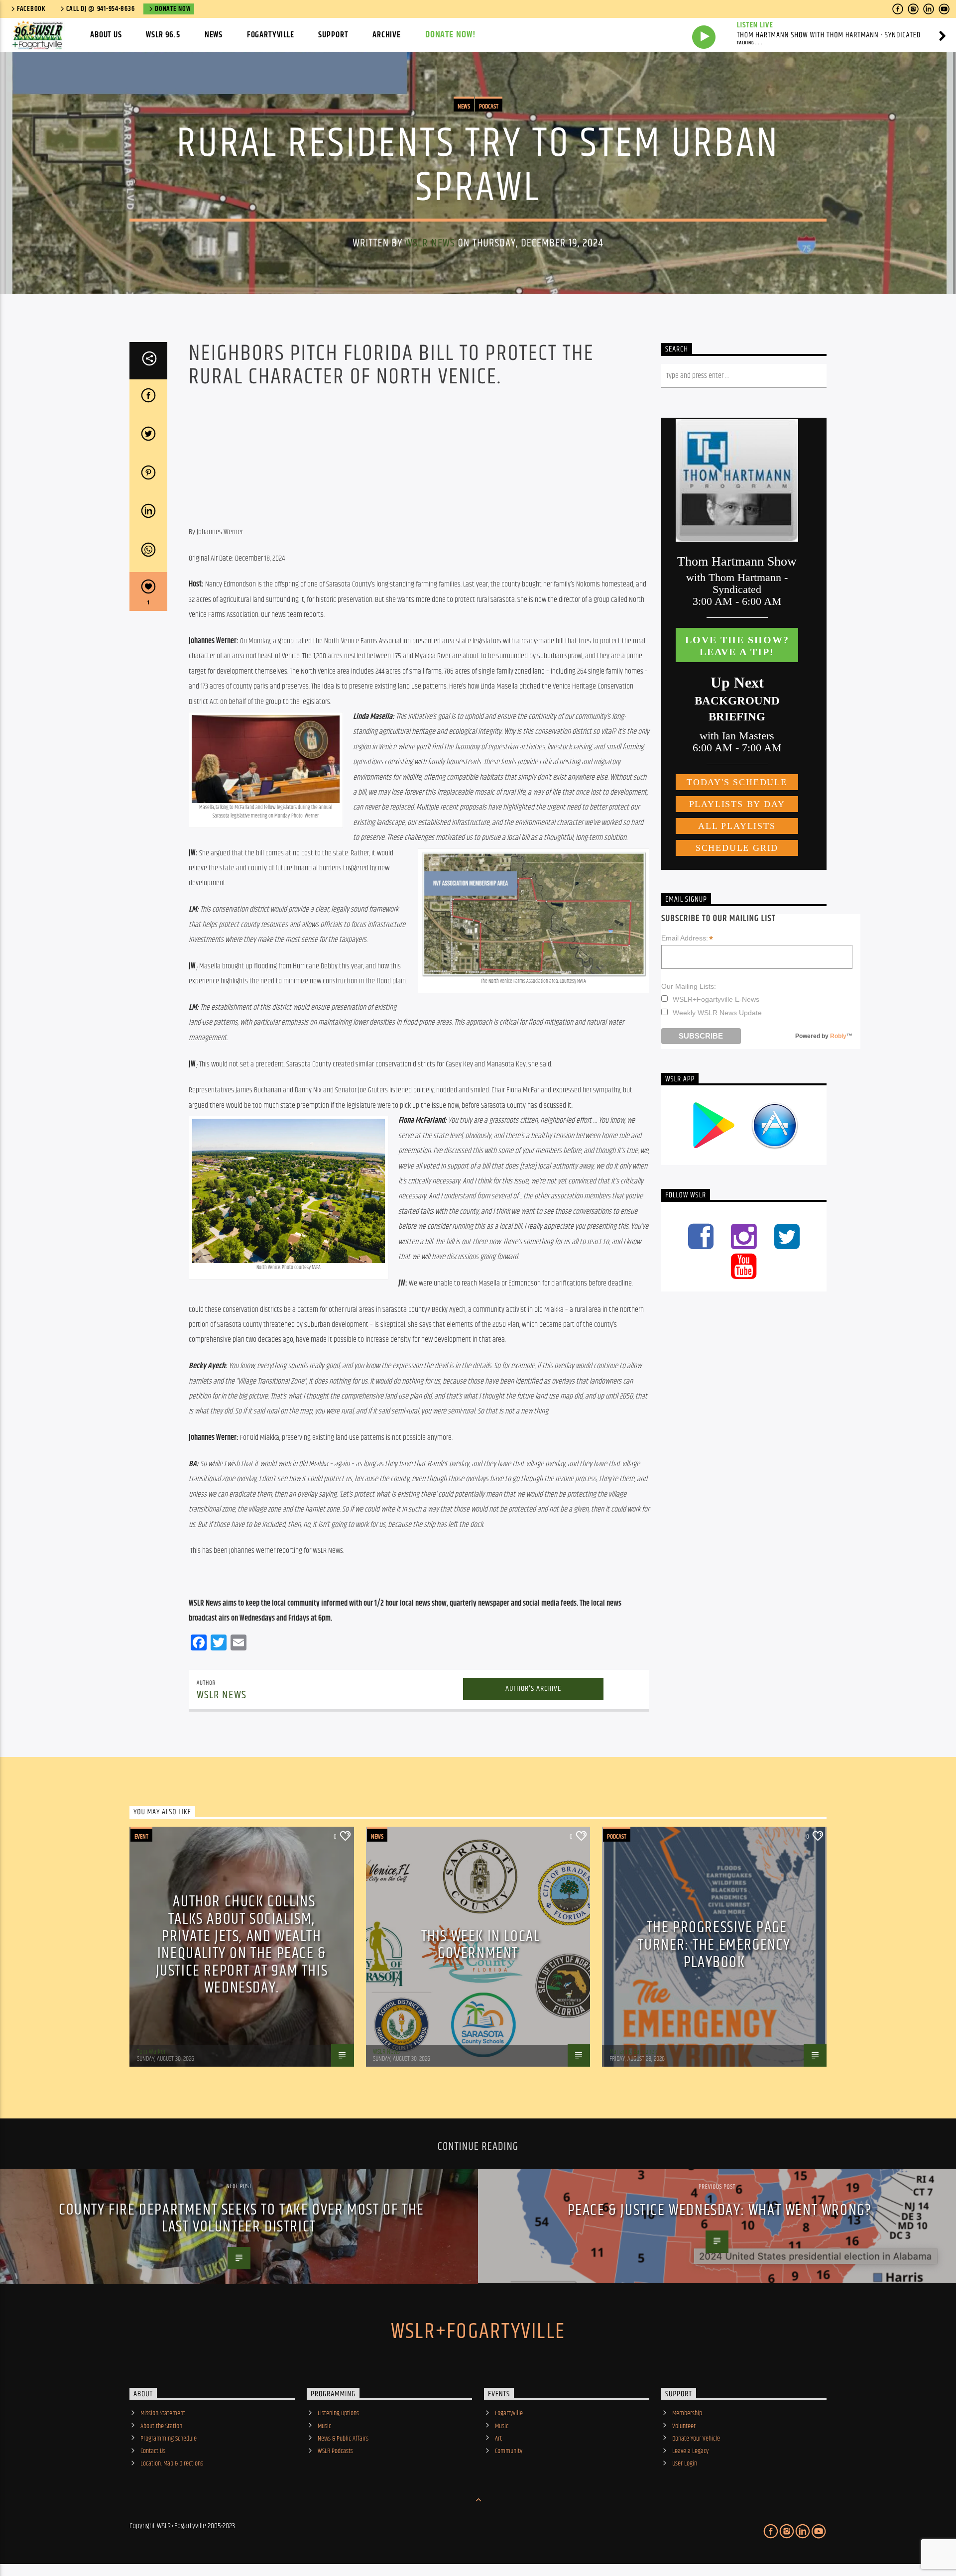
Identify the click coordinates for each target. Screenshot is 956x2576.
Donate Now (173, 9)
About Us (106, 35)
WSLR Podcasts (335, 2451)
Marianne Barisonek (633, 2052)
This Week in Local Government (481, 1945)
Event (141, 1837)
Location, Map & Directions (172, 2463)
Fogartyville (271, 35)
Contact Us (153, 2451)
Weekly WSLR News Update (717, 1013)
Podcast (489, 107)
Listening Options (338, 2413)
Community (509, 2451)
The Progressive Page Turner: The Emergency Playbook (714, 1945)
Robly (838, 1036)
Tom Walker (151, 2052)
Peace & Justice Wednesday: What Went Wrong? (720, 2210)
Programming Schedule (169, 2439)
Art (498, 2439)
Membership (687, 2413)
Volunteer (684, 2426)
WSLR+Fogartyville (478, 2332)
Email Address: (687, 938)
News (214, 35)
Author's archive (533, 1689)
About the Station (161, 2426)
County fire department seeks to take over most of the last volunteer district (241, 2219)
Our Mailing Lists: (689, 986)
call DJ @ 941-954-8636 (101, 9)
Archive (387, 35)
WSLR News (430, 243)
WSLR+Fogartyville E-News (716, 999)
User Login (685, 2463)
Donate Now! (451, 35)
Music (324, 2426)
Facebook (31, 9)
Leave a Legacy (690, 2451)
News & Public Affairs (343, 2439)
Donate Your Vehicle (696, 2439)
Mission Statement (163, 2413)
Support (333, 35)
